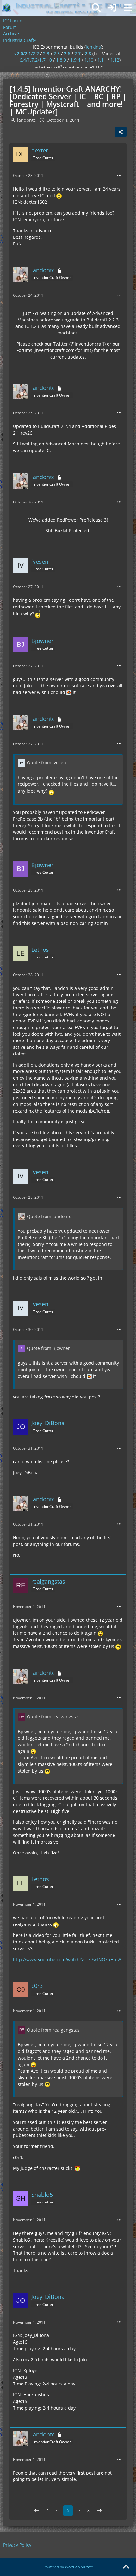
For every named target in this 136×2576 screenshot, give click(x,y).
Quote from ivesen (46, 763)
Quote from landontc (49, 1216)
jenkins (93, 47)
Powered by (68, 2567)
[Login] (112, 8)
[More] (119, 176)
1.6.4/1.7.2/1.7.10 (34, 60)
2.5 (57, 53)
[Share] (121, 132)
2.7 (77, 53)
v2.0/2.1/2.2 (27, 53)
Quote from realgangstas (53, 1717)
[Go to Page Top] (126, 2567)
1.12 (115, 60)
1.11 (102, 60)
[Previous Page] (37, 2511)
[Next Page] (99, 2511)
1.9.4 (75, 60)
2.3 (46, 53)
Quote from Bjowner (48, 1348)
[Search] (96, 8)
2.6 (67, 53)
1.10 (89, 60)
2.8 (88, 53)
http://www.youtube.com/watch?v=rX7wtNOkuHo (65, 1960)
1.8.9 (61, 60)
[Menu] (128, 8)
